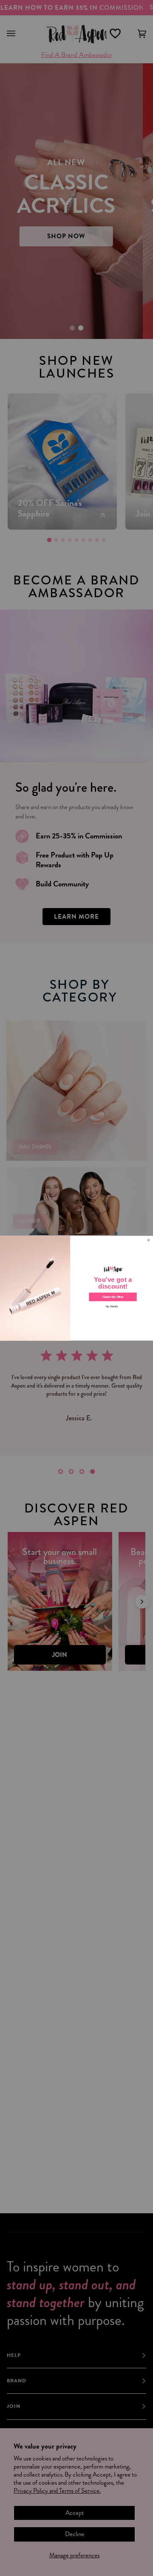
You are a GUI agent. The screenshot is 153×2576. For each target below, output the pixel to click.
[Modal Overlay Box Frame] (76, 1288)
